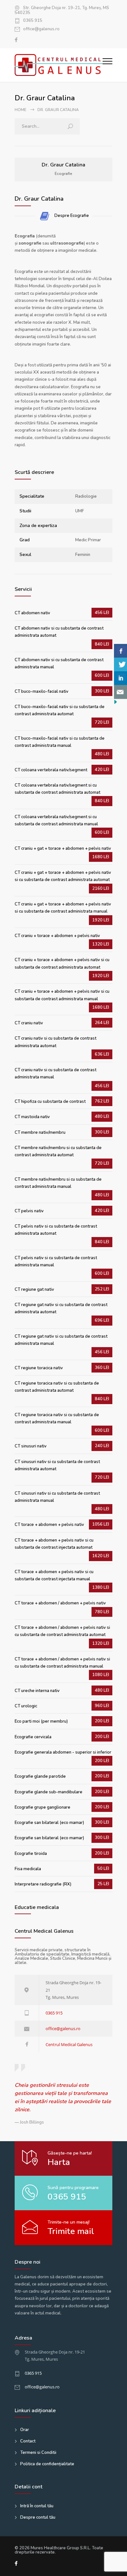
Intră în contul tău (37, 2506)
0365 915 (33, 21)
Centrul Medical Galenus (69, 2044)
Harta (59, 2162)
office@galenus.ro (41, 29)
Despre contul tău (38, 2517)
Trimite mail (71, 2231)
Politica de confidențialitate (47, 2464)
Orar (25, 2430)
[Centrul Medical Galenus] (59, 65)
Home (21, 110)
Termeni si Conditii (38, 2453)
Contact (28, 2441)
